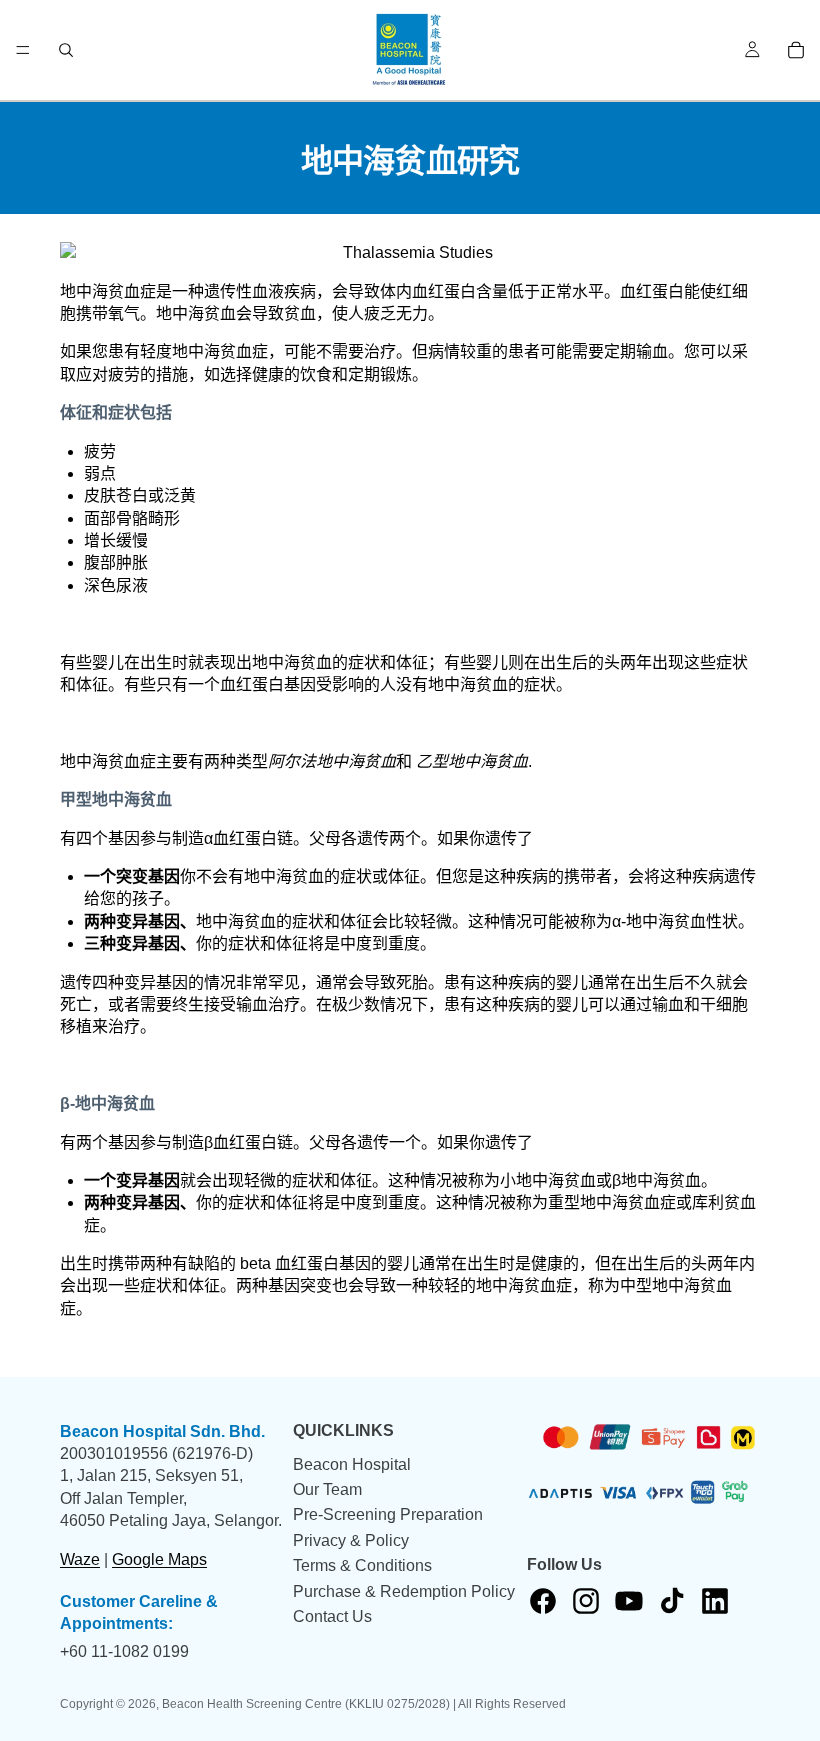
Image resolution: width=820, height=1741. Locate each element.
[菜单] (23, 50)
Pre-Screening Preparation (388, 1514)
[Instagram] (586, 1601)
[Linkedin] (715, 1601)
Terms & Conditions (362, 1565)
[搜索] (66, 50)
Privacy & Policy (351, 1539)
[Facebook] (543, 1601)
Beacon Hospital (352, 1463)
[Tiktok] (672, 1601)
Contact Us (332, 1615)
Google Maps (159, 1558)
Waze (80, 1558)
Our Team (327, 1488)
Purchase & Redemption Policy (404, 1590)
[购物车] (796, 50)
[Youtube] (629, 1601)
